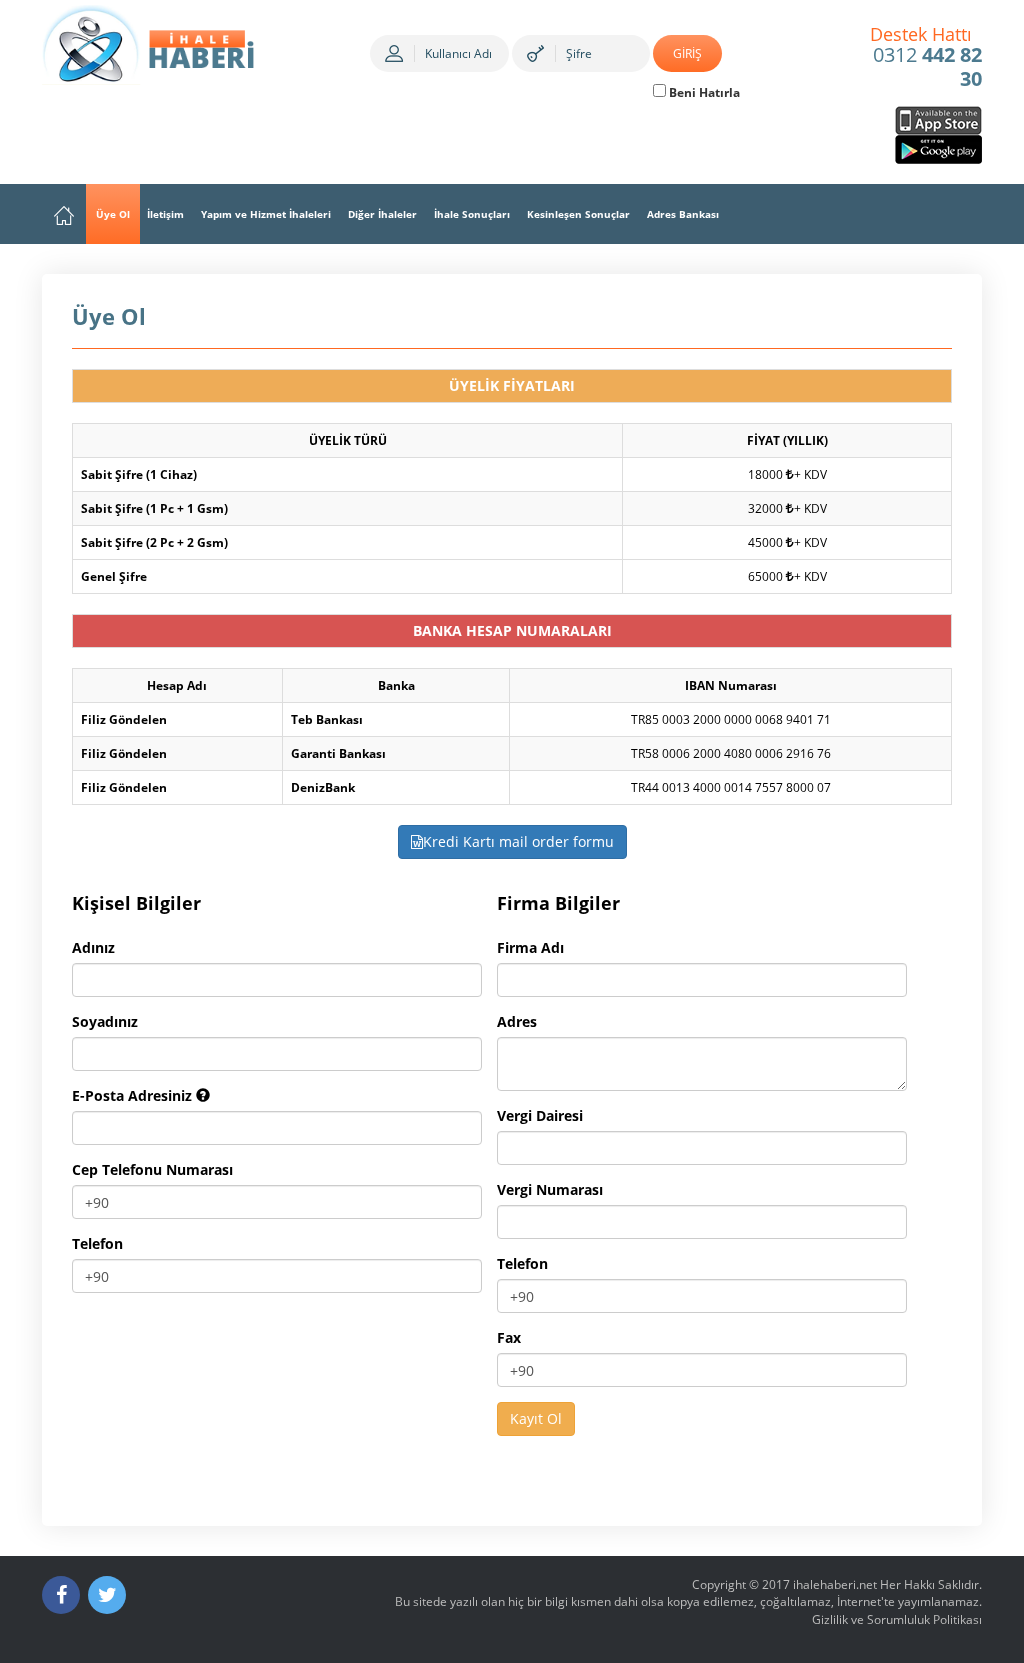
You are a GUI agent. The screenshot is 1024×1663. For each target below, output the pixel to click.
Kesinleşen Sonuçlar (578, 214)
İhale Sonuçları (472, 214)
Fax (509, 1337)
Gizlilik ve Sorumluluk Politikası (897, 1619)
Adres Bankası (683, 214)
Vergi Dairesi (540, 1115)
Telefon (97, 1243)
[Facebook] (61, 1595)
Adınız (93, 947)
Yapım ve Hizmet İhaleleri (266, 214)
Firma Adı (530, 947)
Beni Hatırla (703, 92)
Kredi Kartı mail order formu (518, 841)
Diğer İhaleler (382, 214)
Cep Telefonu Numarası (152, 1169)
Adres (517, 1021)
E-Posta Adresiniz (134, 1095)
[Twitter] (107, 1595)
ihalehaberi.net (835, 1584)
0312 (926, 58)
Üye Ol (113, 214)
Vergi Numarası (550, 1189)
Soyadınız (105, 1021)
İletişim (165, 214)
